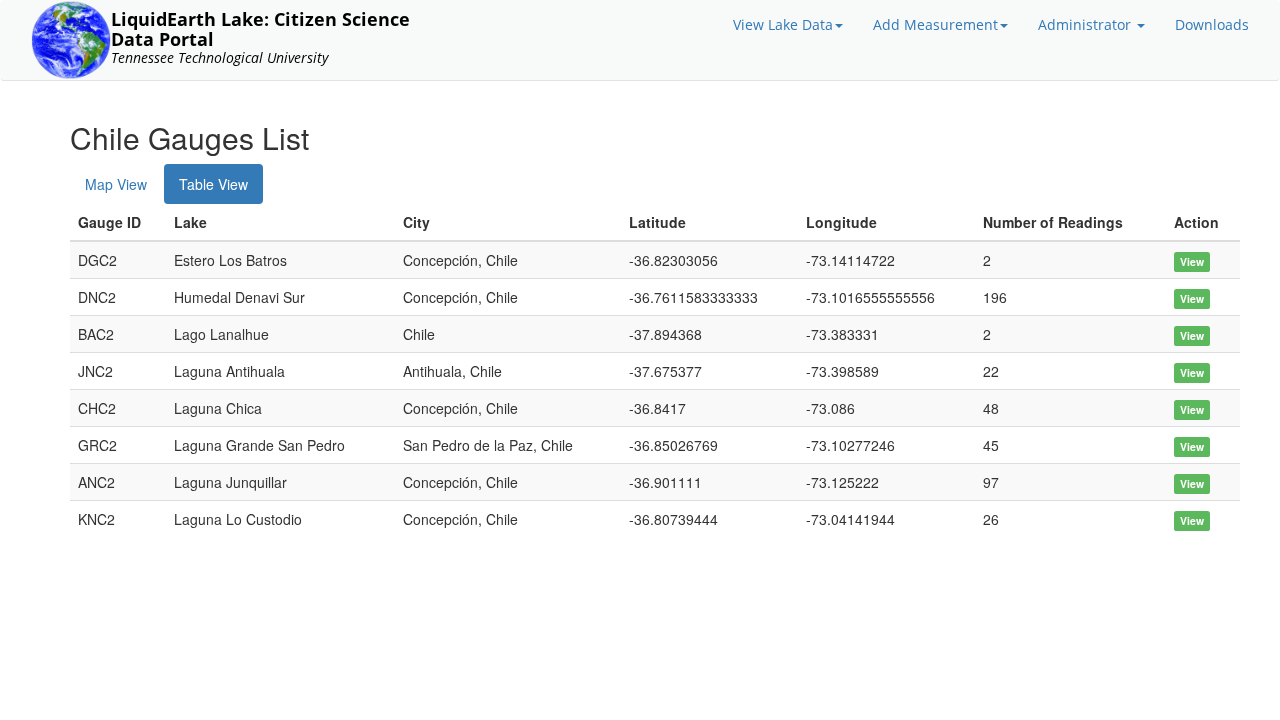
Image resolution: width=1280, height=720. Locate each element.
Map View (116, 184)
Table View (213, 184)
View (1192, 261)
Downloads (1212, 24)
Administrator (1086, 24)
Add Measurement (935, 24)
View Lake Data (783, 24)
